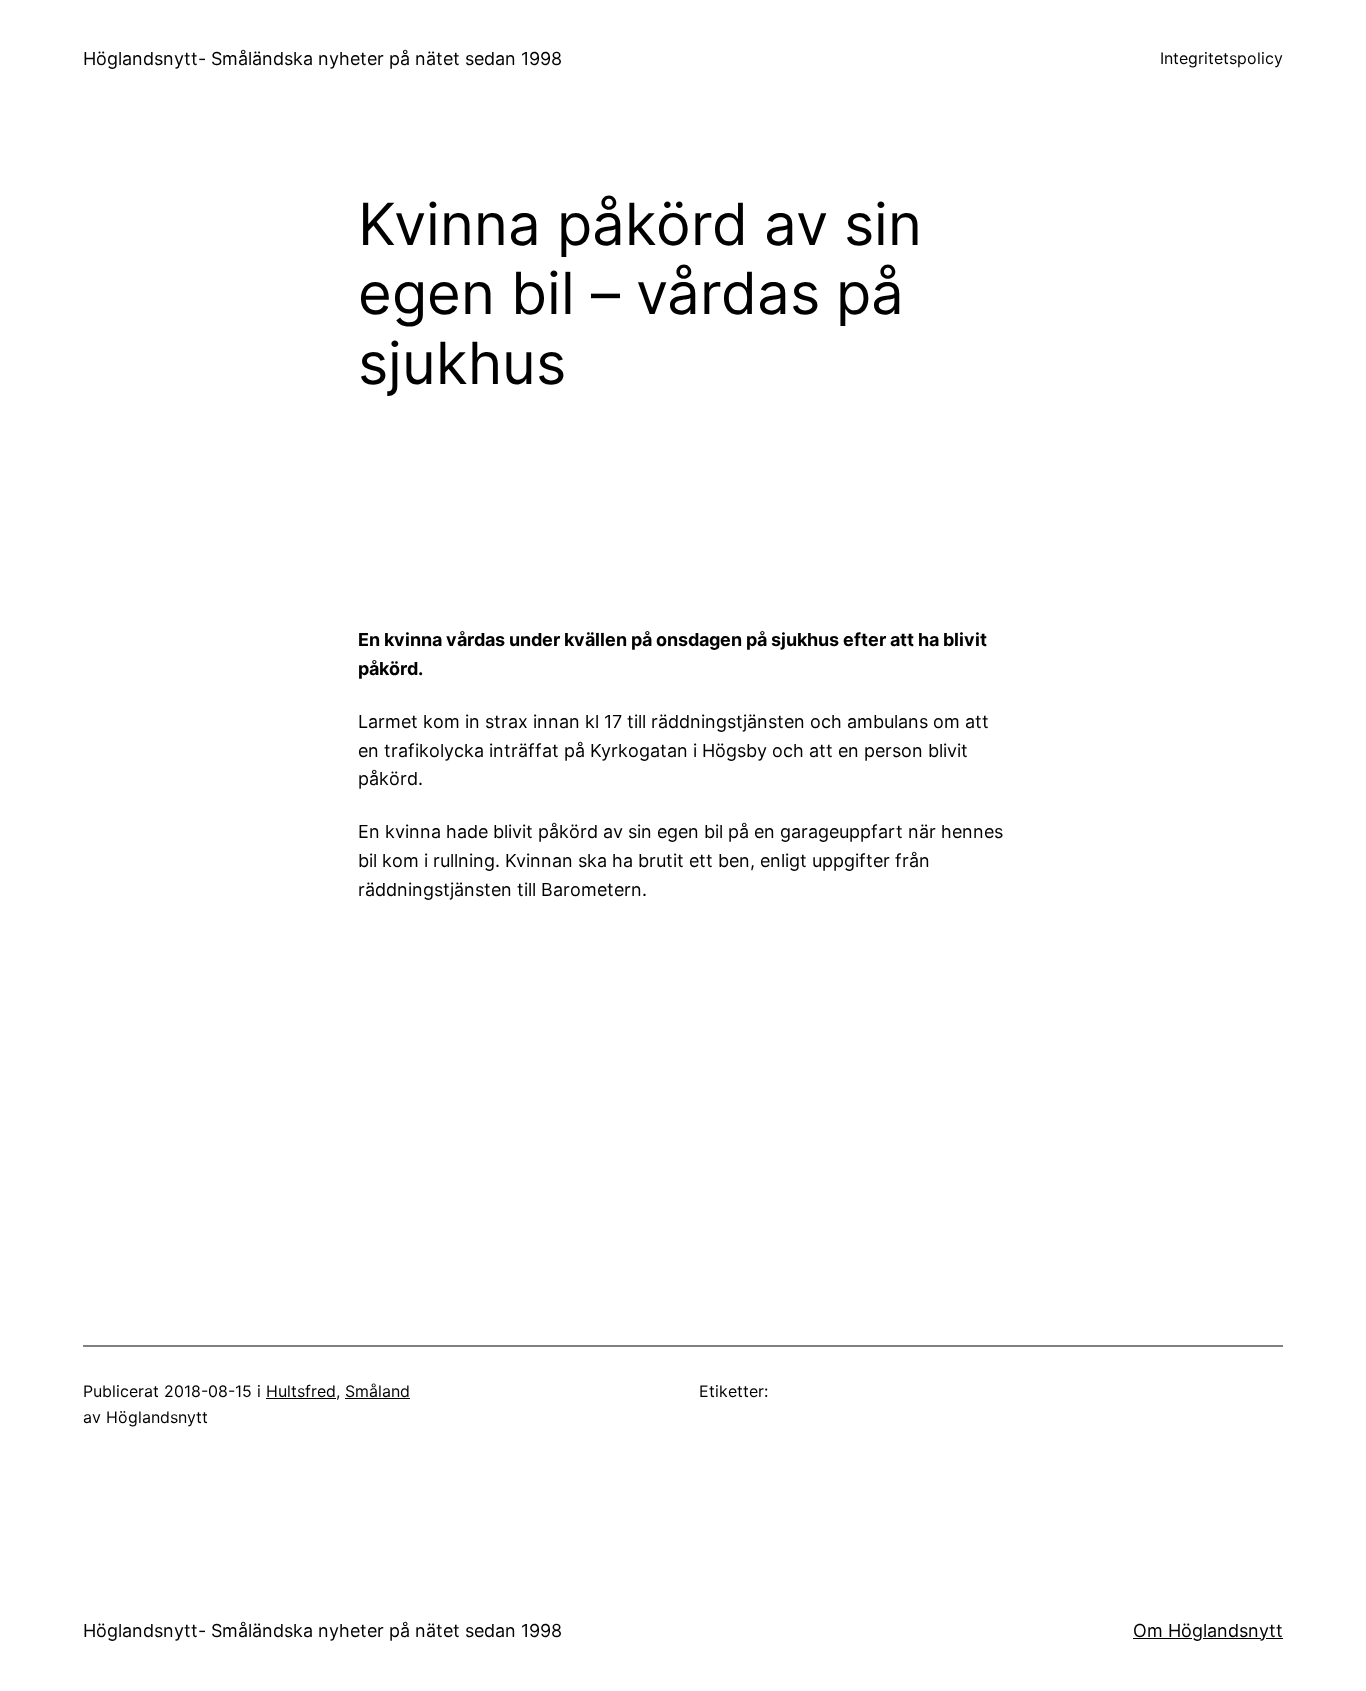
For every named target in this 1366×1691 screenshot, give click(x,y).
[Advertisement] (848, 505)
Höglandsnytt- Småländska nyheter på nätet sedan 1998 (322, 58)
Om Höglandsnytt (1208, 1630)
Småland (377, 1391)
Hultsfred (301, 1391)
